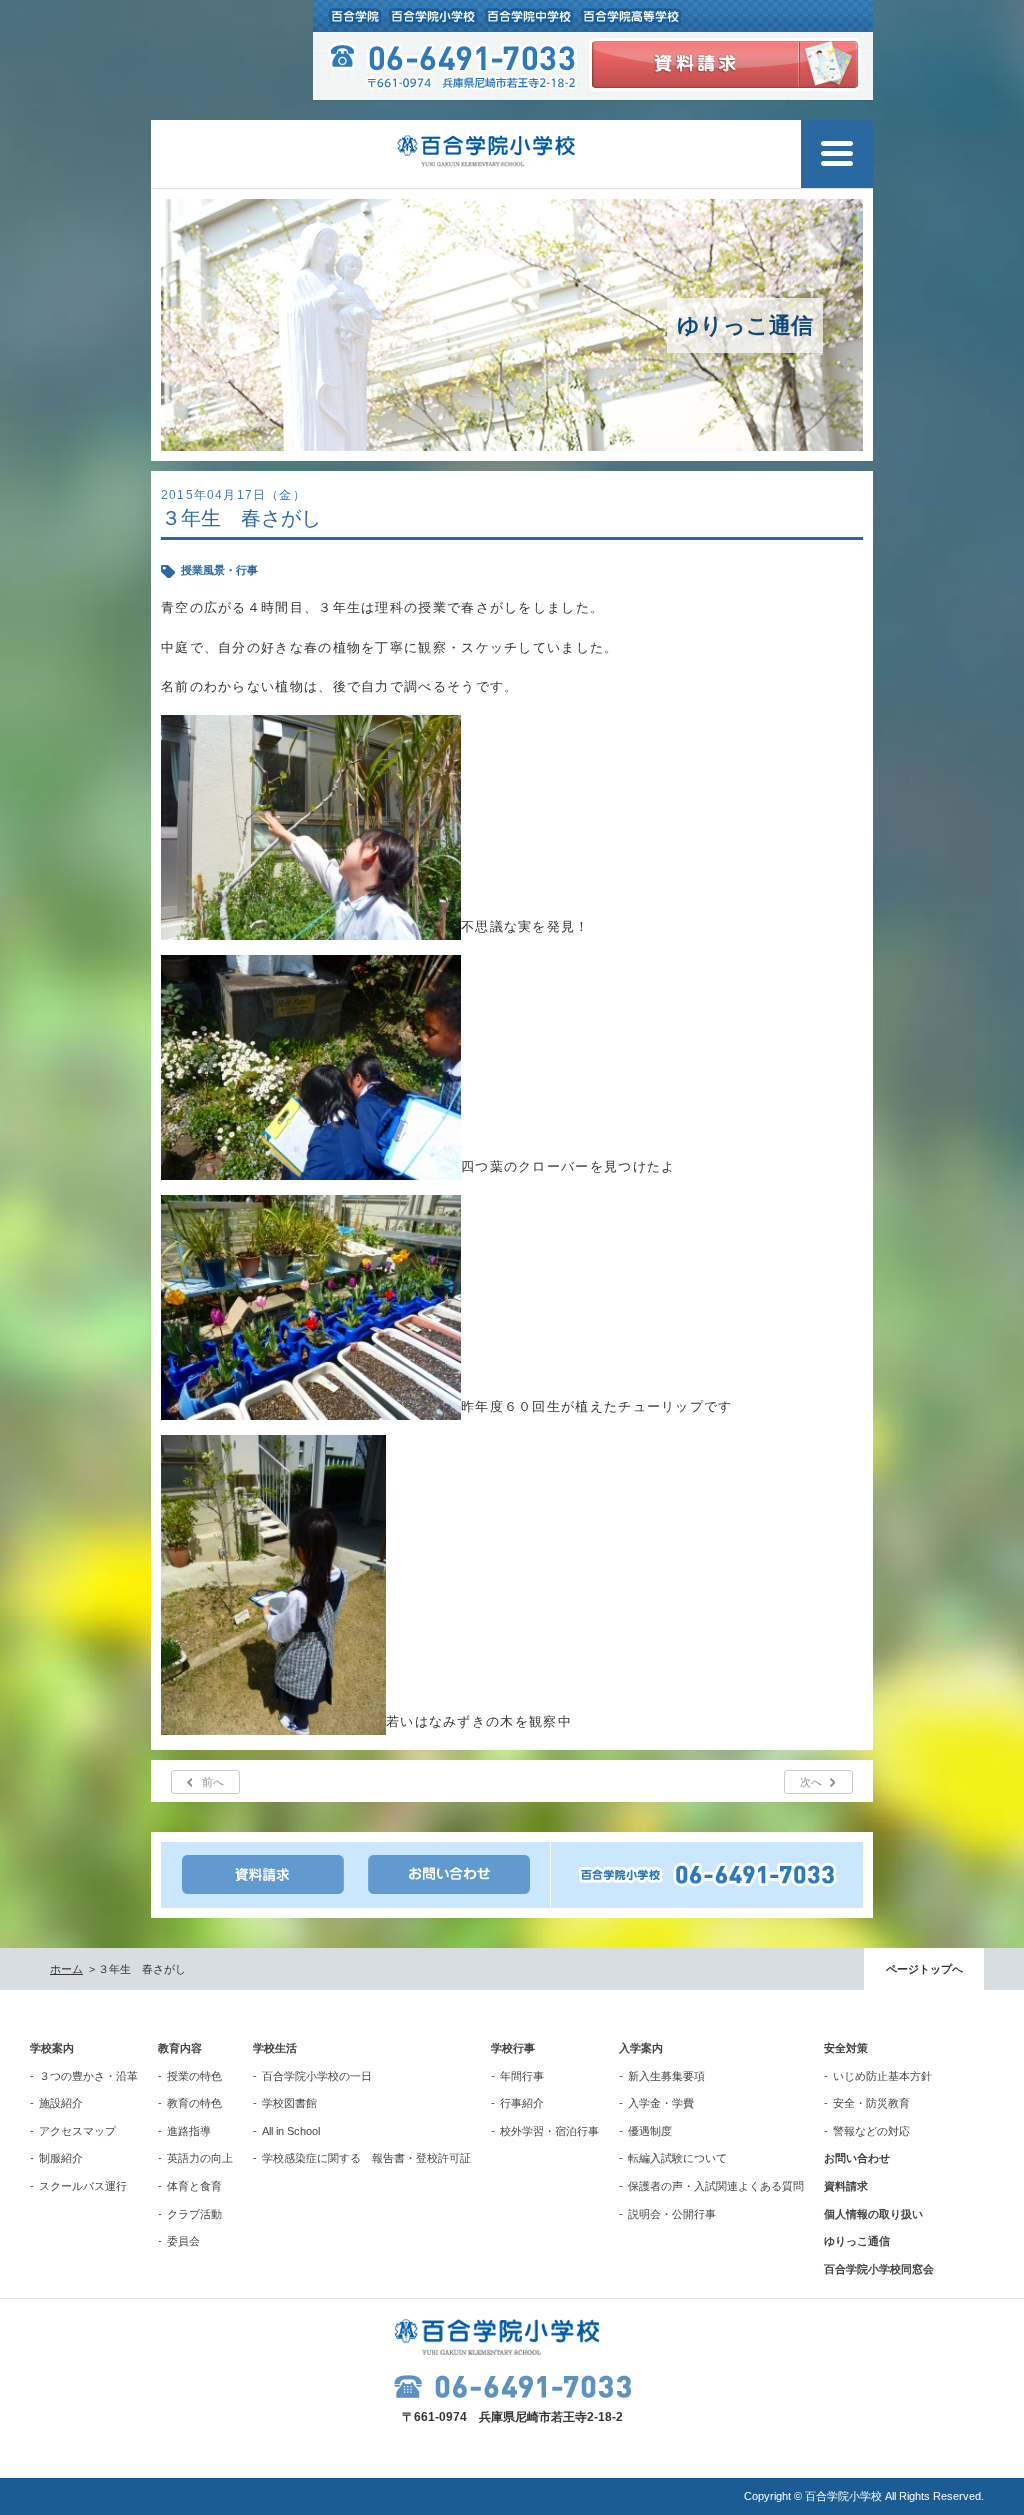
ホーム (66, 1969)
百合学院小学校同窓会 (879, 2269)
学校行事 (513, 2048)
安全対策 (846, 2048)
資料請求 (846, 2186)
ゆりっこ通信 (857, 2241)
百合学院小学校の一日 (317, 2076)
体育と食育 (194, 2186)
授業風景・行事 (219, 570)
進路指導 (189, 2131)
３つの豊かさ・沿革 (88, 2076)
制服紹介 (61, 2158)
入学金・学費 (661, 2103)
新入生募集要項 (666, 2076)
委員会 (183, 2241)
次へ (811, 1782)
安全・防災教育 (871, 2103)
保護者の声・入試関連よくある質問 (716, 2186)
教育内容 (180, 2048)
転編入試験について (677, 2158)
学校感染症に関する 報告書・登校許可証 (366, 2158)
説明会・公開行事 (672, 2214)
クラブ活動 (194, 2214)
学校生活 (275, 2048)
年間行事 (522, 2076)
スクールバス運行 (83, 2186)
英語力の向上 (200, 2158)
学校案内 (52, 2048)
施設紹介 (61, 2103)
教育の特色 (194, 2103)
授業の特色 (194, 2076)
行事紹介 (522, 2103)
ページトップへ (924, 1969)
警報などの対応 (871, 2131)
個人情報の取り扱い (873, 2214)
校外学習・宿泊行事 (549, 2131)
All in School (291, 2131)
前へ (213, 1782)
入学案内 (641, 2048)
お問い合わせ (857, 2158)
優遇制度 (650, 2131)
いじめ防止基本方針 (882, 2076)
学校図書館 (289, 2103)
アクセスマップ (77, 2131)
